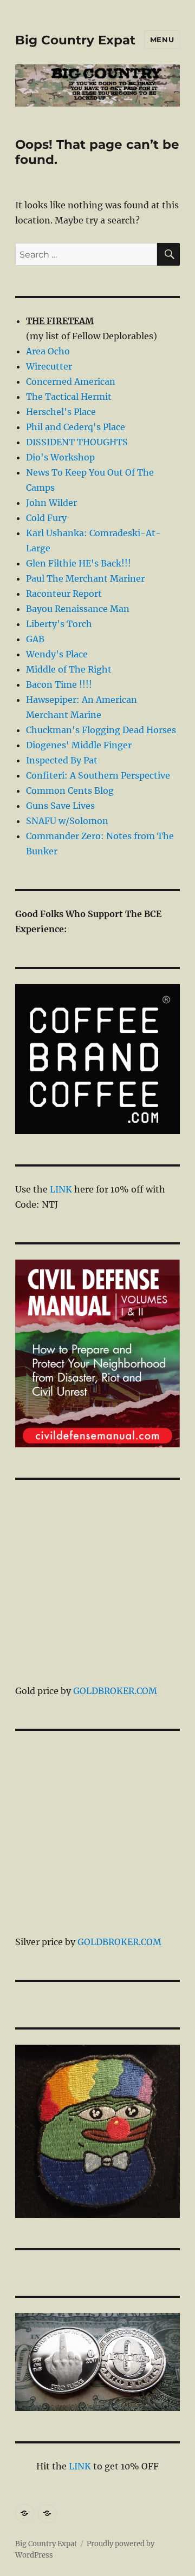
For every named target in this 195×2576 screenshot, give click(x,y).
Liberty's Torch (59, 624)
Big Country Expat (75, 40)
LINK (61, 1189)
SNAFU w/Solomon (67, 821)
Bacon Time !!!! (59, 684)
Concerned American (71, 381)
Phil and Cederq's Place (76, 427)
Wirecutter (49, 366)
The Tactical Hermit (69, 397)
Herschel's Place (61, 412)
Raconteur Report (64, 594)
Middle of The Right (69, 669)
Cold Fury (46, 518)
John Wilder (51, 503)
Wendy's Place (57, 654)
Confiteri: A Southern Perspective (98, 775)
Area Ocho (48, 351)
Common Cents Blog (70, 790)
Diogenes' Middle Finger (79, 745)
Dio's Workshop (60, 457)
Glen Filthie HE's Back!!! (79, 563)
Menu (162, 39)
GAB (35, 639)
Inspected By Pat (62, 760)
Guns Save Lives (60, 806)
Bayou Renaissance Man (78, 609)
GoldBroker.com (115, 1691)
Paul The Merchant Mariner (85, 578)
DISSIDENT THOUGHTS (77, 442)
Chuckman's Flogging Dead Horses (101, 730)
